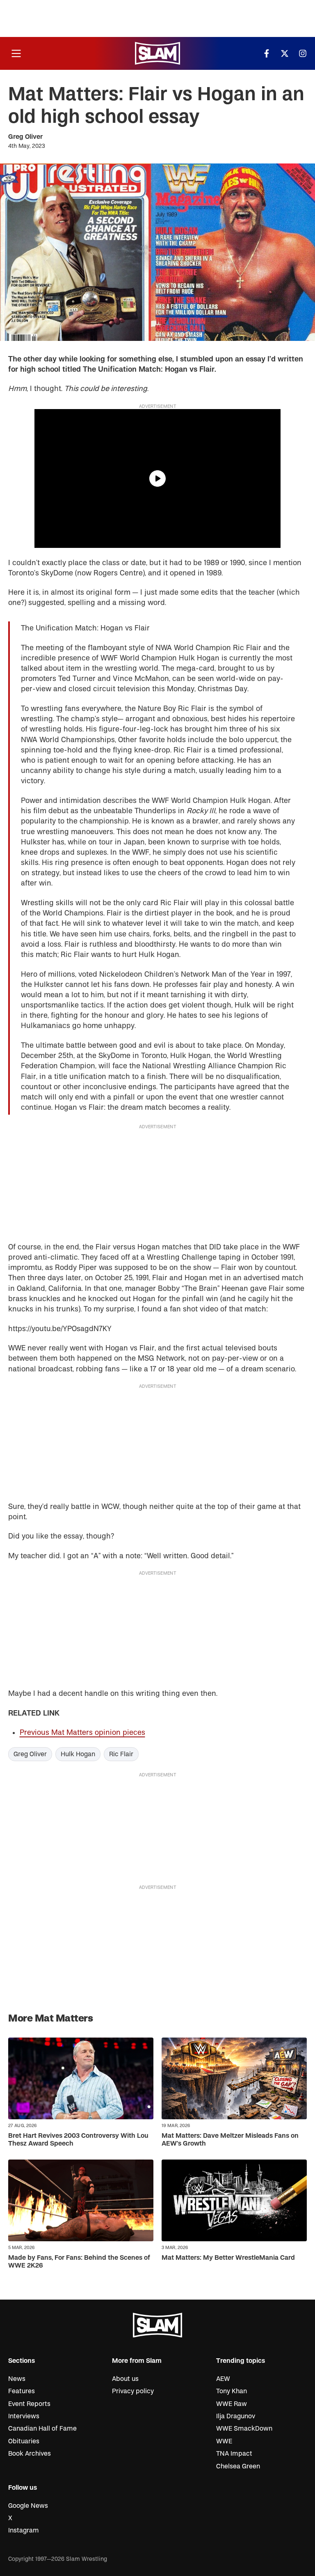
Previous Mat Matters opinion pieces (82, 1733)
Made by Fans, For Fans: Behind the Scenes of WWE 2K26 (79, 2262)
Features (22, 2391)
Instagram (24, 2530)
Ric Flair (121, 1754)
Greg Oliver (25, 137)
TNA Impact (234, 2454)
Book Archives (30, 2454)
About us (125, 2379)
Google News (28, 2506)
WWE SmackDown (244, 2429)
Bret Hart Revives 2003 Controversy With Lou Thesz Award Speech (78, 2140)
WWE (224, 2441)
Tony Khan (232, 2391)
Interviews (24, 2416)
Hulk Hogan (78, 1754)
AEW (223, 2379)
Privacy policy (133, 2391)
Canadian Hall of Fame (42, 2429)
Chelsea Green (238, 2466)
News (17, 2379)
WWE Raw (232, 2404)
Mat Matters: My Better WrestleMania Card (228, 2258)
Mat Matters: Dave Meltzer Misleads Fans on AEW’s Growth (230, 2140)
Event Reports (29, 2404)
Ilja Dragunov (236, 2416)
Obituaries (24, 2441)
